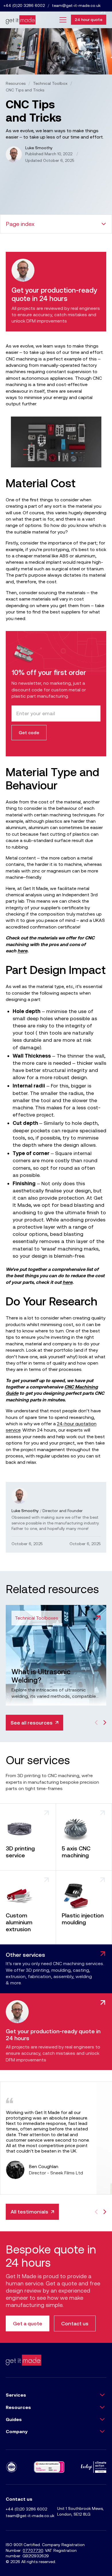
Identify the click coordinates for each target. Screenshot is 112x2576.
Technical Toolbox (50, 83)
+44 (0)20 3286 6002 (24, 5)
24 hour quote (89, 20)
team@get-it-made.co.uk (76, 5)
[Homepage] (21, 20)
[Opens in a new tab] (94, 2467)
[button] (61, 20)
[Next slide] (105, 1723)
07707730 (33, 2550)
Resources (16, 83)
